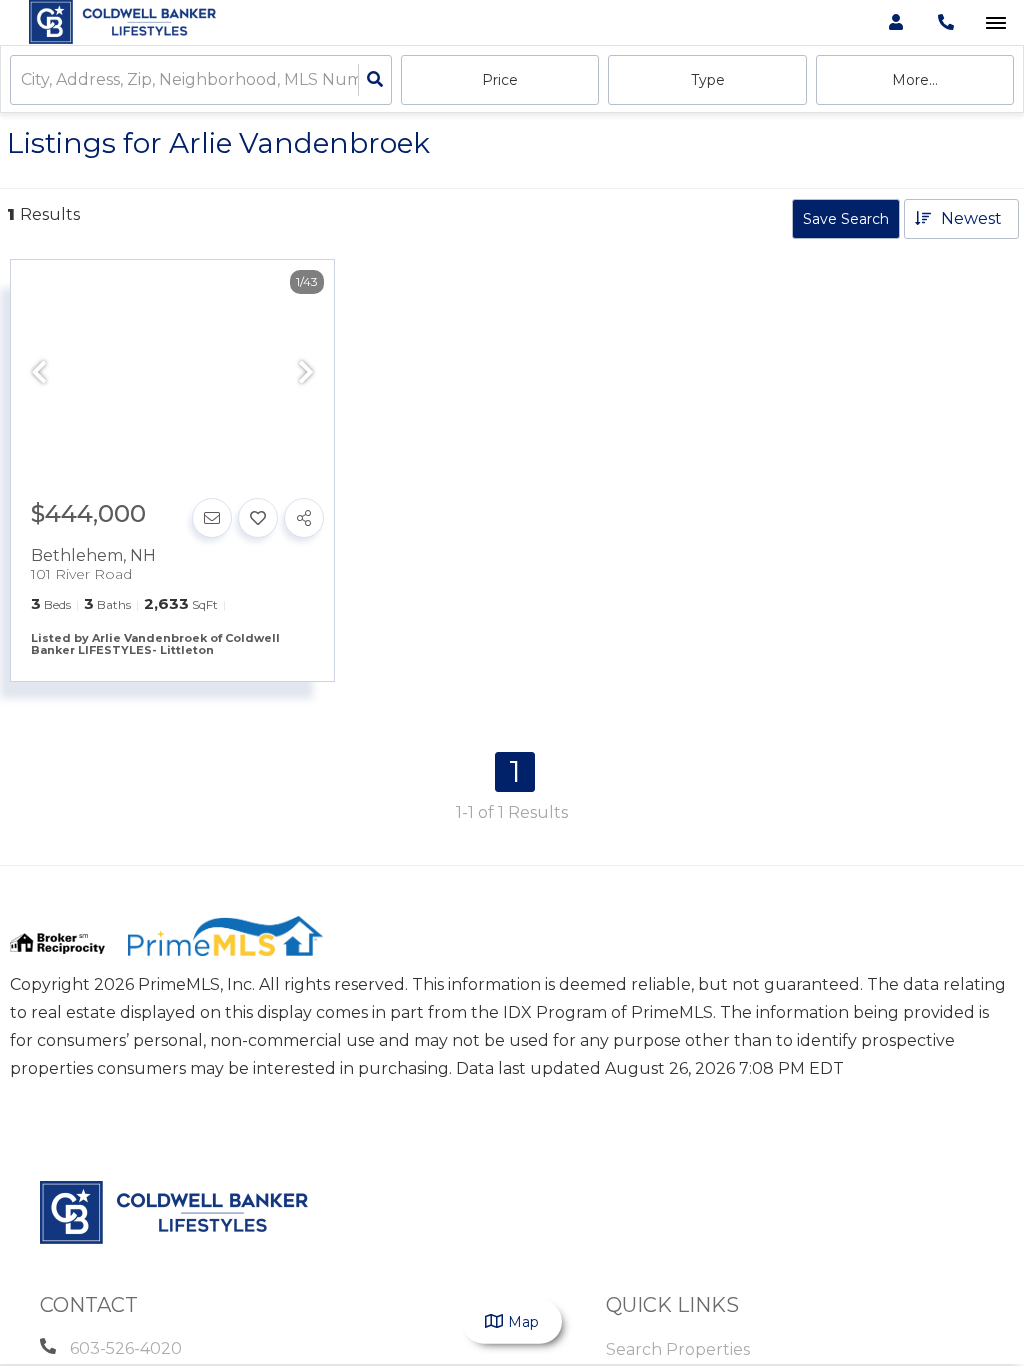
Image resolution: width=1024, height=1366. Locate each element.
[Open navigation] (995, 23)
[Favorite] (258, 518)
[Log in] (895, 22)
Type (708, 80)
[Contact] (212, 518)
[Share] (304, 518)
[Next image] (306, 374)
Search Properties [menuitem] (678, 1349)
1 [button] (515, 771)
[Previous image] (39, 374)
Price (500, 80)
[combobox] (23, 80)
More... (915, 80)
